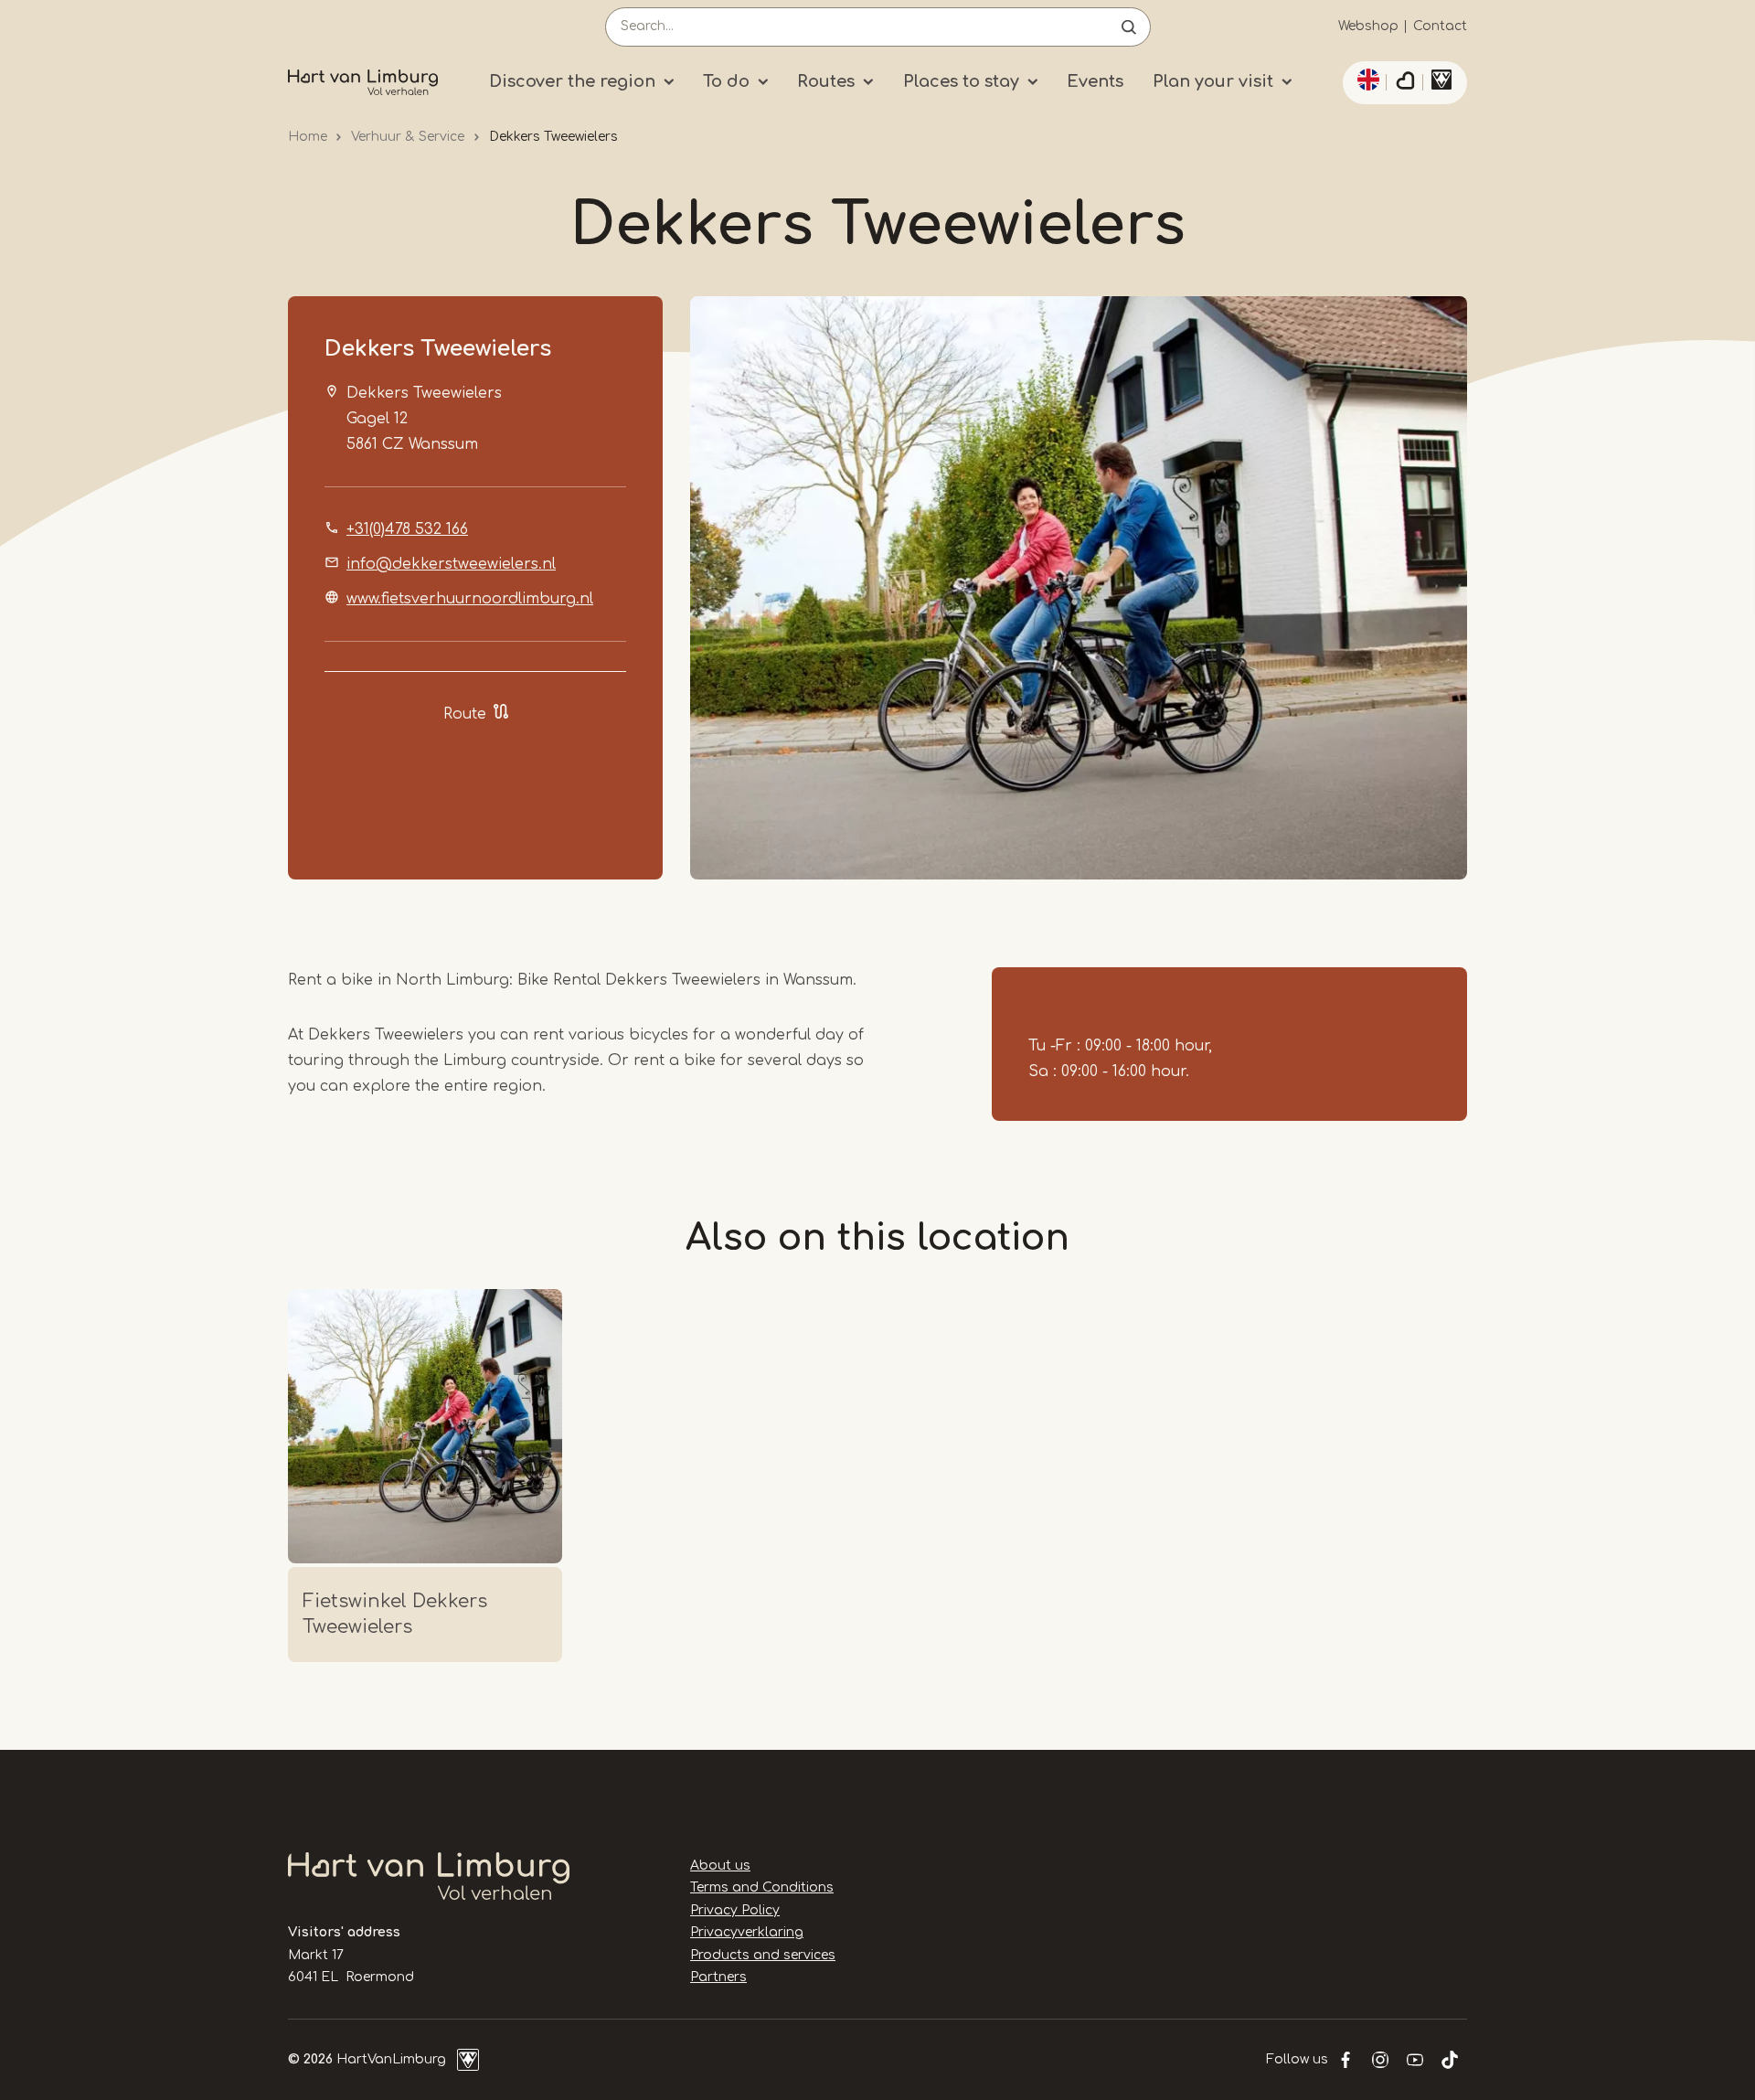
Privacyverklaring (747, 1932)
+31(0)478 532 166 (407, 529)
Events (1095, 81)
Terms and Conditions (762, 1887)
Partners (718, 1977)
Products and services (763, 1955)
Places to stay (961, 81)
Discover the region (572, 81)
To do (726, 81)
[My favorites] (1405, 83)
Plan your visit (1213, 81)
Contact (1440, 26)
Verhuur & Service (408, 137)
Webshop (1368, 26)
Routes (826, 81)
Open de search (1129, 27)
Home (308, 137)
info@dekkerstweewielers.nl (451, 564)
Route (465, 714)
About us (720, 1865)
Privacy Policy (735, 1910)
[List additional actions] (1366, 80)
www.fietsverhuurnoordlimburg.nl (470, 599)
